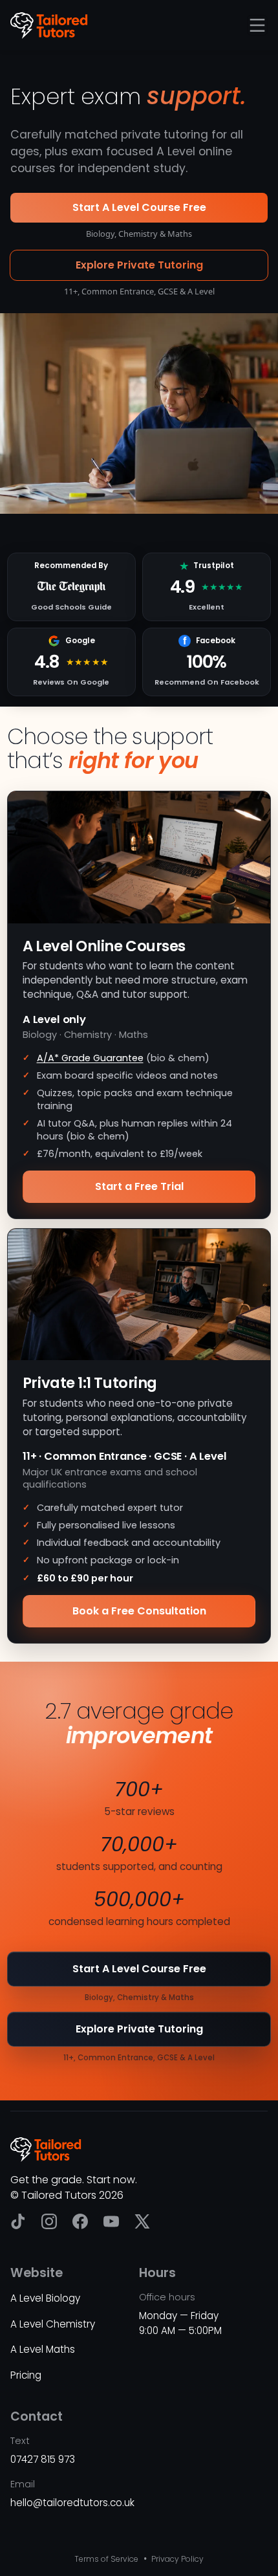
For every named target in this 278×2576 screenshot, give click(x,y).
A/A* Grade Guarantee (90, 1058)
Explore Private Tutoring (139, 265)
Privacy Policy (176, 2559)
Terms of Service (106, 2559)
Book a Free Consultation (139, 1611)
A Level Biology (45, 2298)
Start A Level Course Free (139, 207)
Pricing (26, 2375)
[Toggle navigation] (257, 25)
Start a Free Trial (139, 1186)
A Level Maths (43, 2349)
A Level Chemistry (53, 2324)
